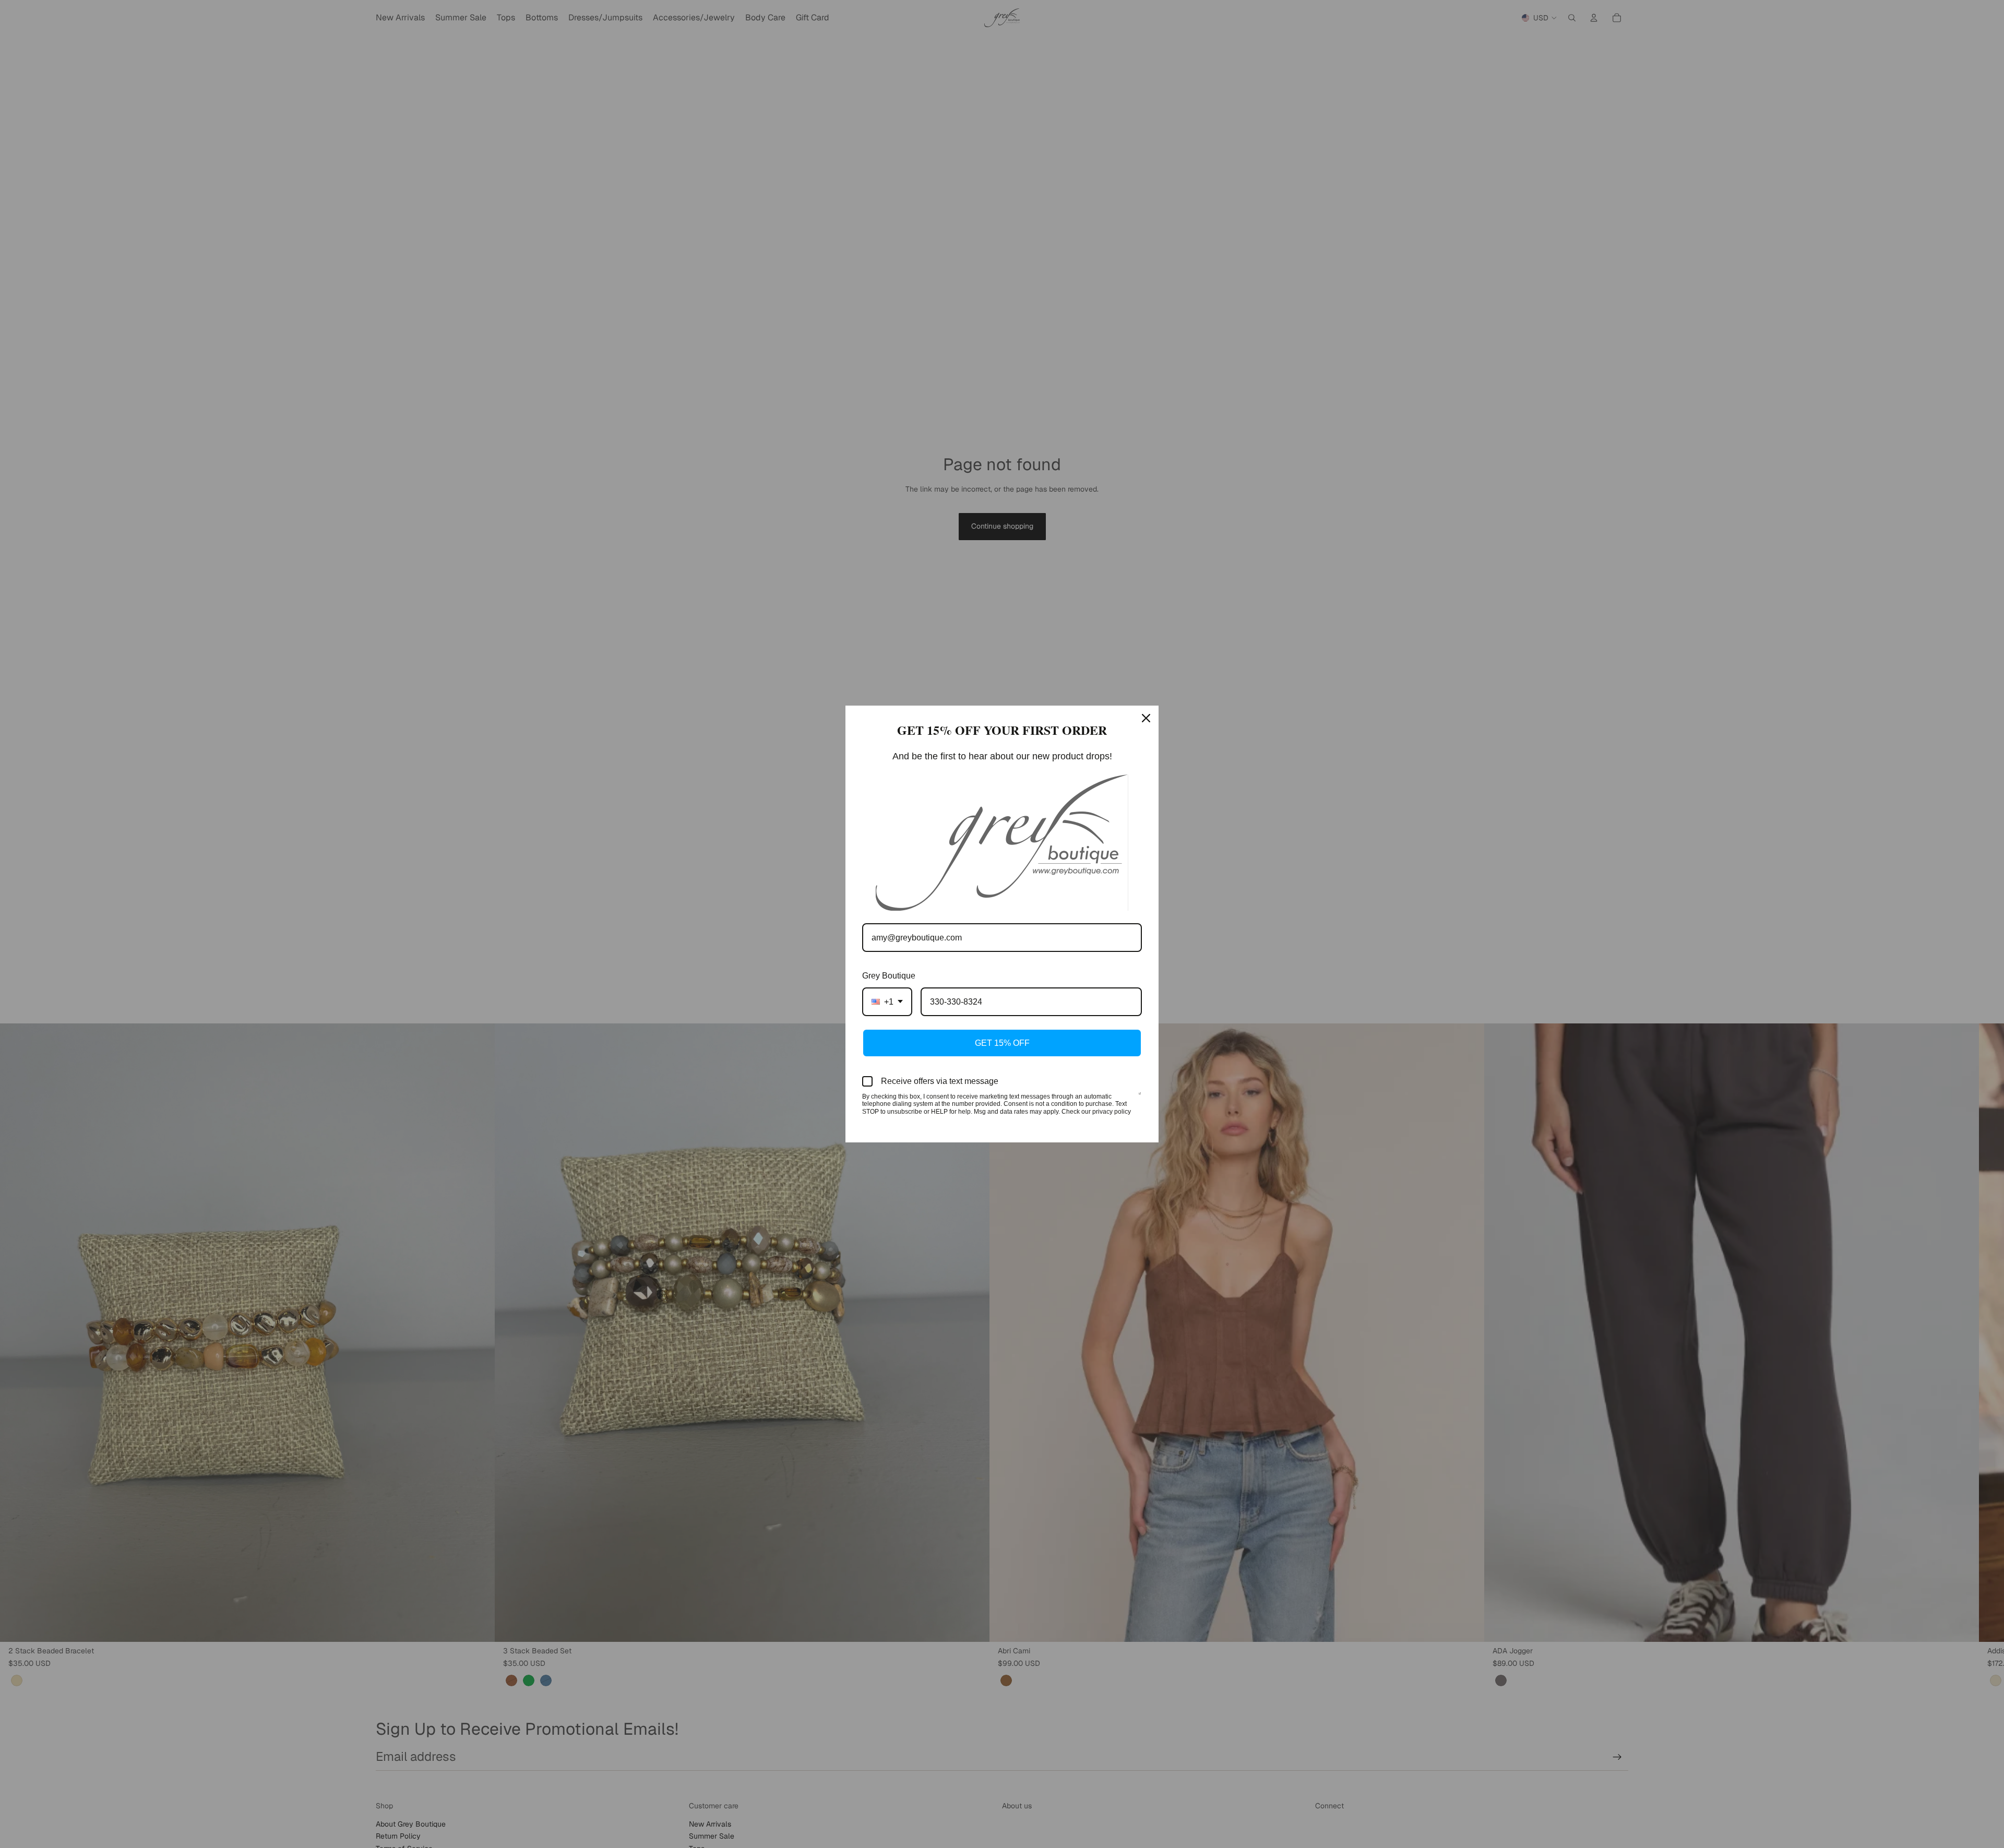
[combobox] (887, 1002)
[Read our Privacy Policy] (1140, 1098)
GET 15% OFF (1002, 1043)
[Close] (1146, 718)
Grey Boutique (889, 976)
